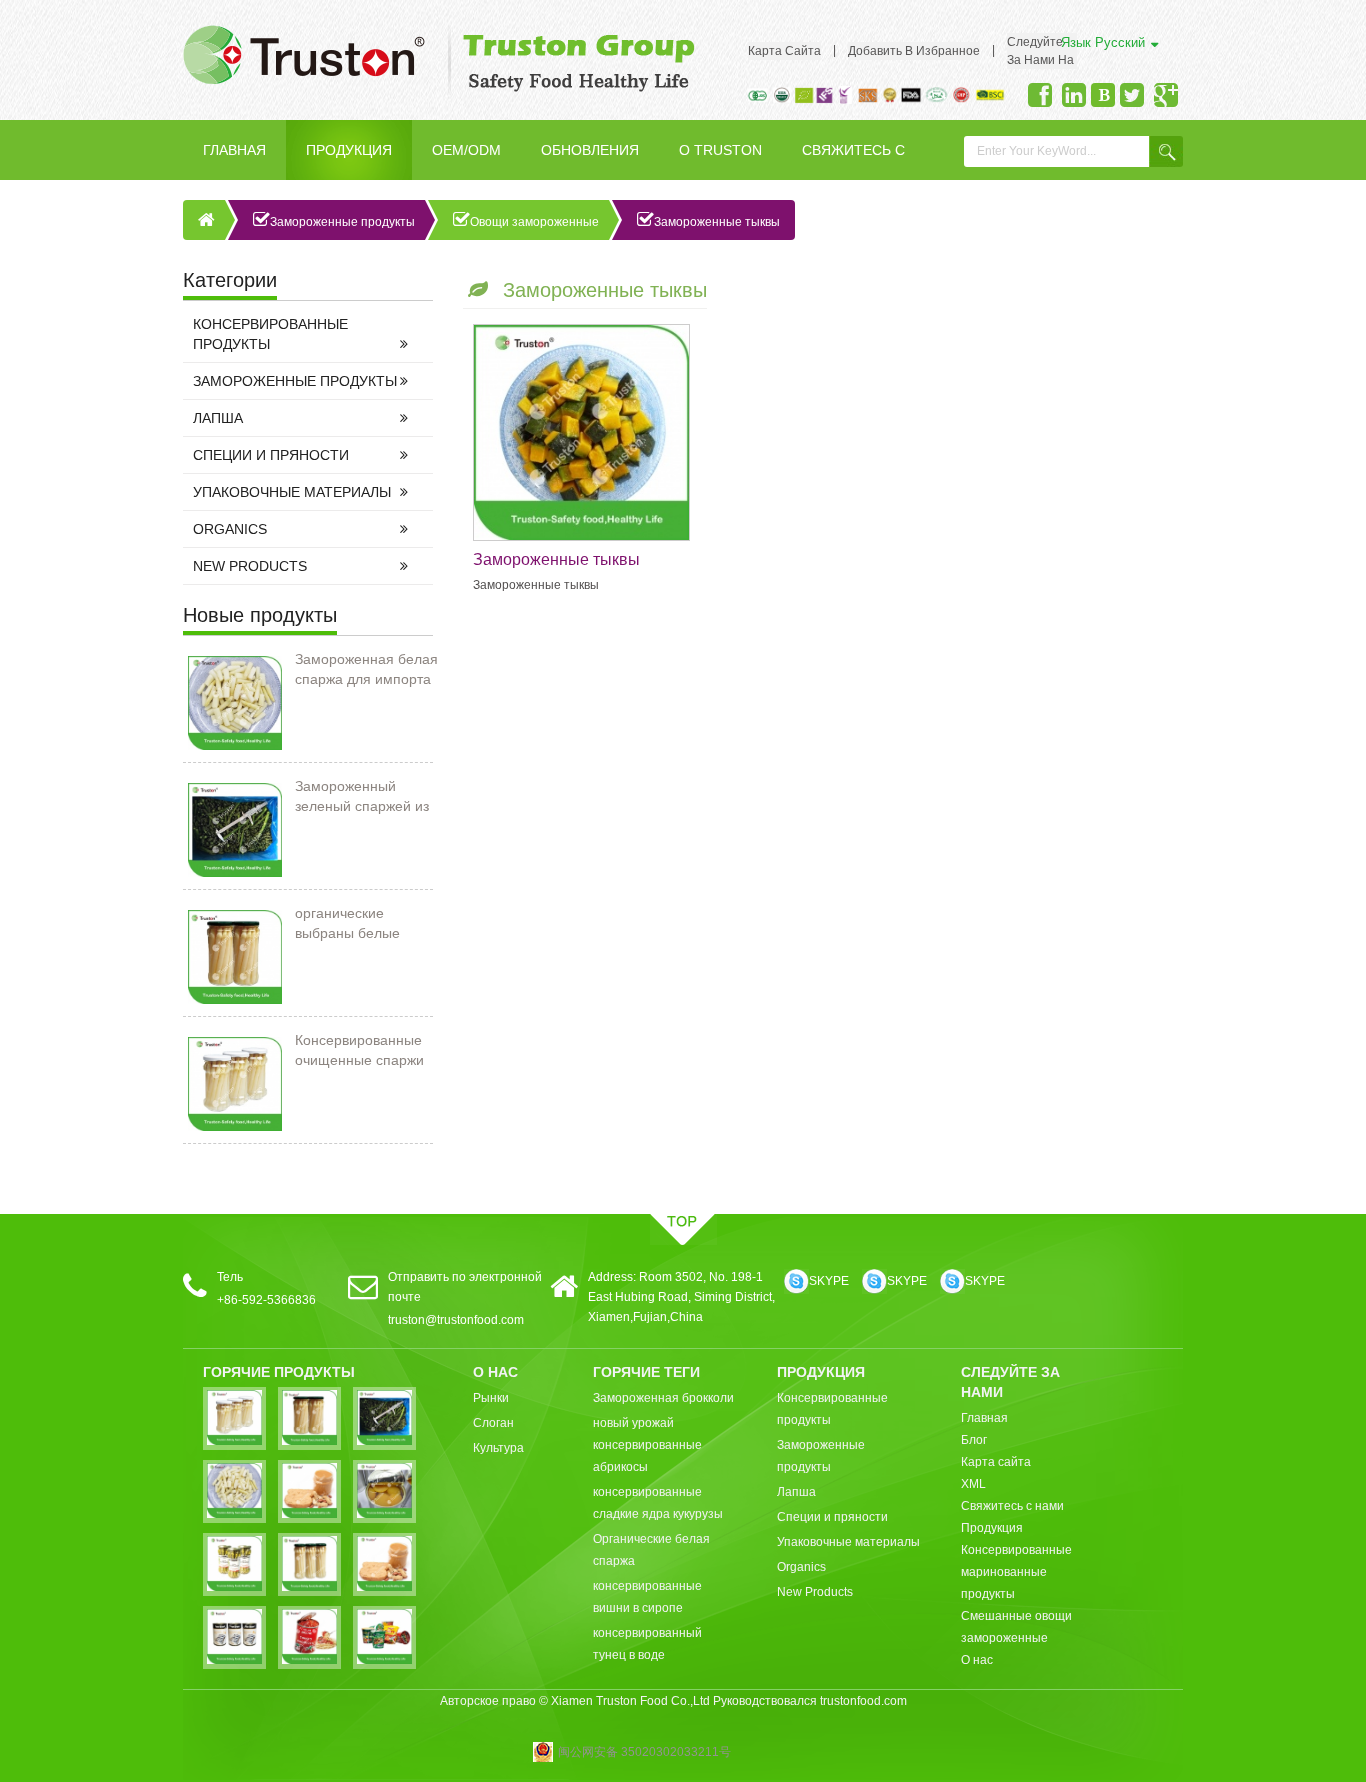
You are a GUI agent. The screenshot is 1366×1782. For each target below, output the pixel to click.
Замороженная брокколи (663, 1398)
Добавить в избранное (914, 51)
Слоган (493, 1423)
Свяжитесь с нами (853, 161)
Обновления (590, 150)
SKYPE (829, 1281)
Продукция (349, 150)
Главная (234, 150)
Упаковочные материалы (292, 492)
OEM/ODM (466, 150)
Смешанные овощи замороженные (1016, 1627)
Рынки (491, 1398)
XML (973, 1484)
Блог (974, 1440)
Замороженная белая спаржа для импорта (366, 669)
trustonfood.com (863, 1701)
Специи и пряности (271, 455)
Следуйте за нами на (1040, 51)
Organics (230, 529)
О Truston (720, 150)
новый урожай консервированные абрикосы (647, 1445)
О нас (977, 1660)
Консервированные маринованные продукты (1016, 1572)
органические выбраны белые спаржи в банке (347, 924)
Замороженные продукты (342, 222)
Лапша (218, 418)
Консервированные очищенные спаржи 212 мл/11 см (359, 1051)
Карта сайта (784, 51)
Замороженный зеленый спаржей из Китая (362, 797)
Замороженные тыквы (717, 222)
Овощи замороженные (534, 222)
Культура (498, 1448)
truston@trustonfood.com (456, 1320)
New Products (250, 566)
